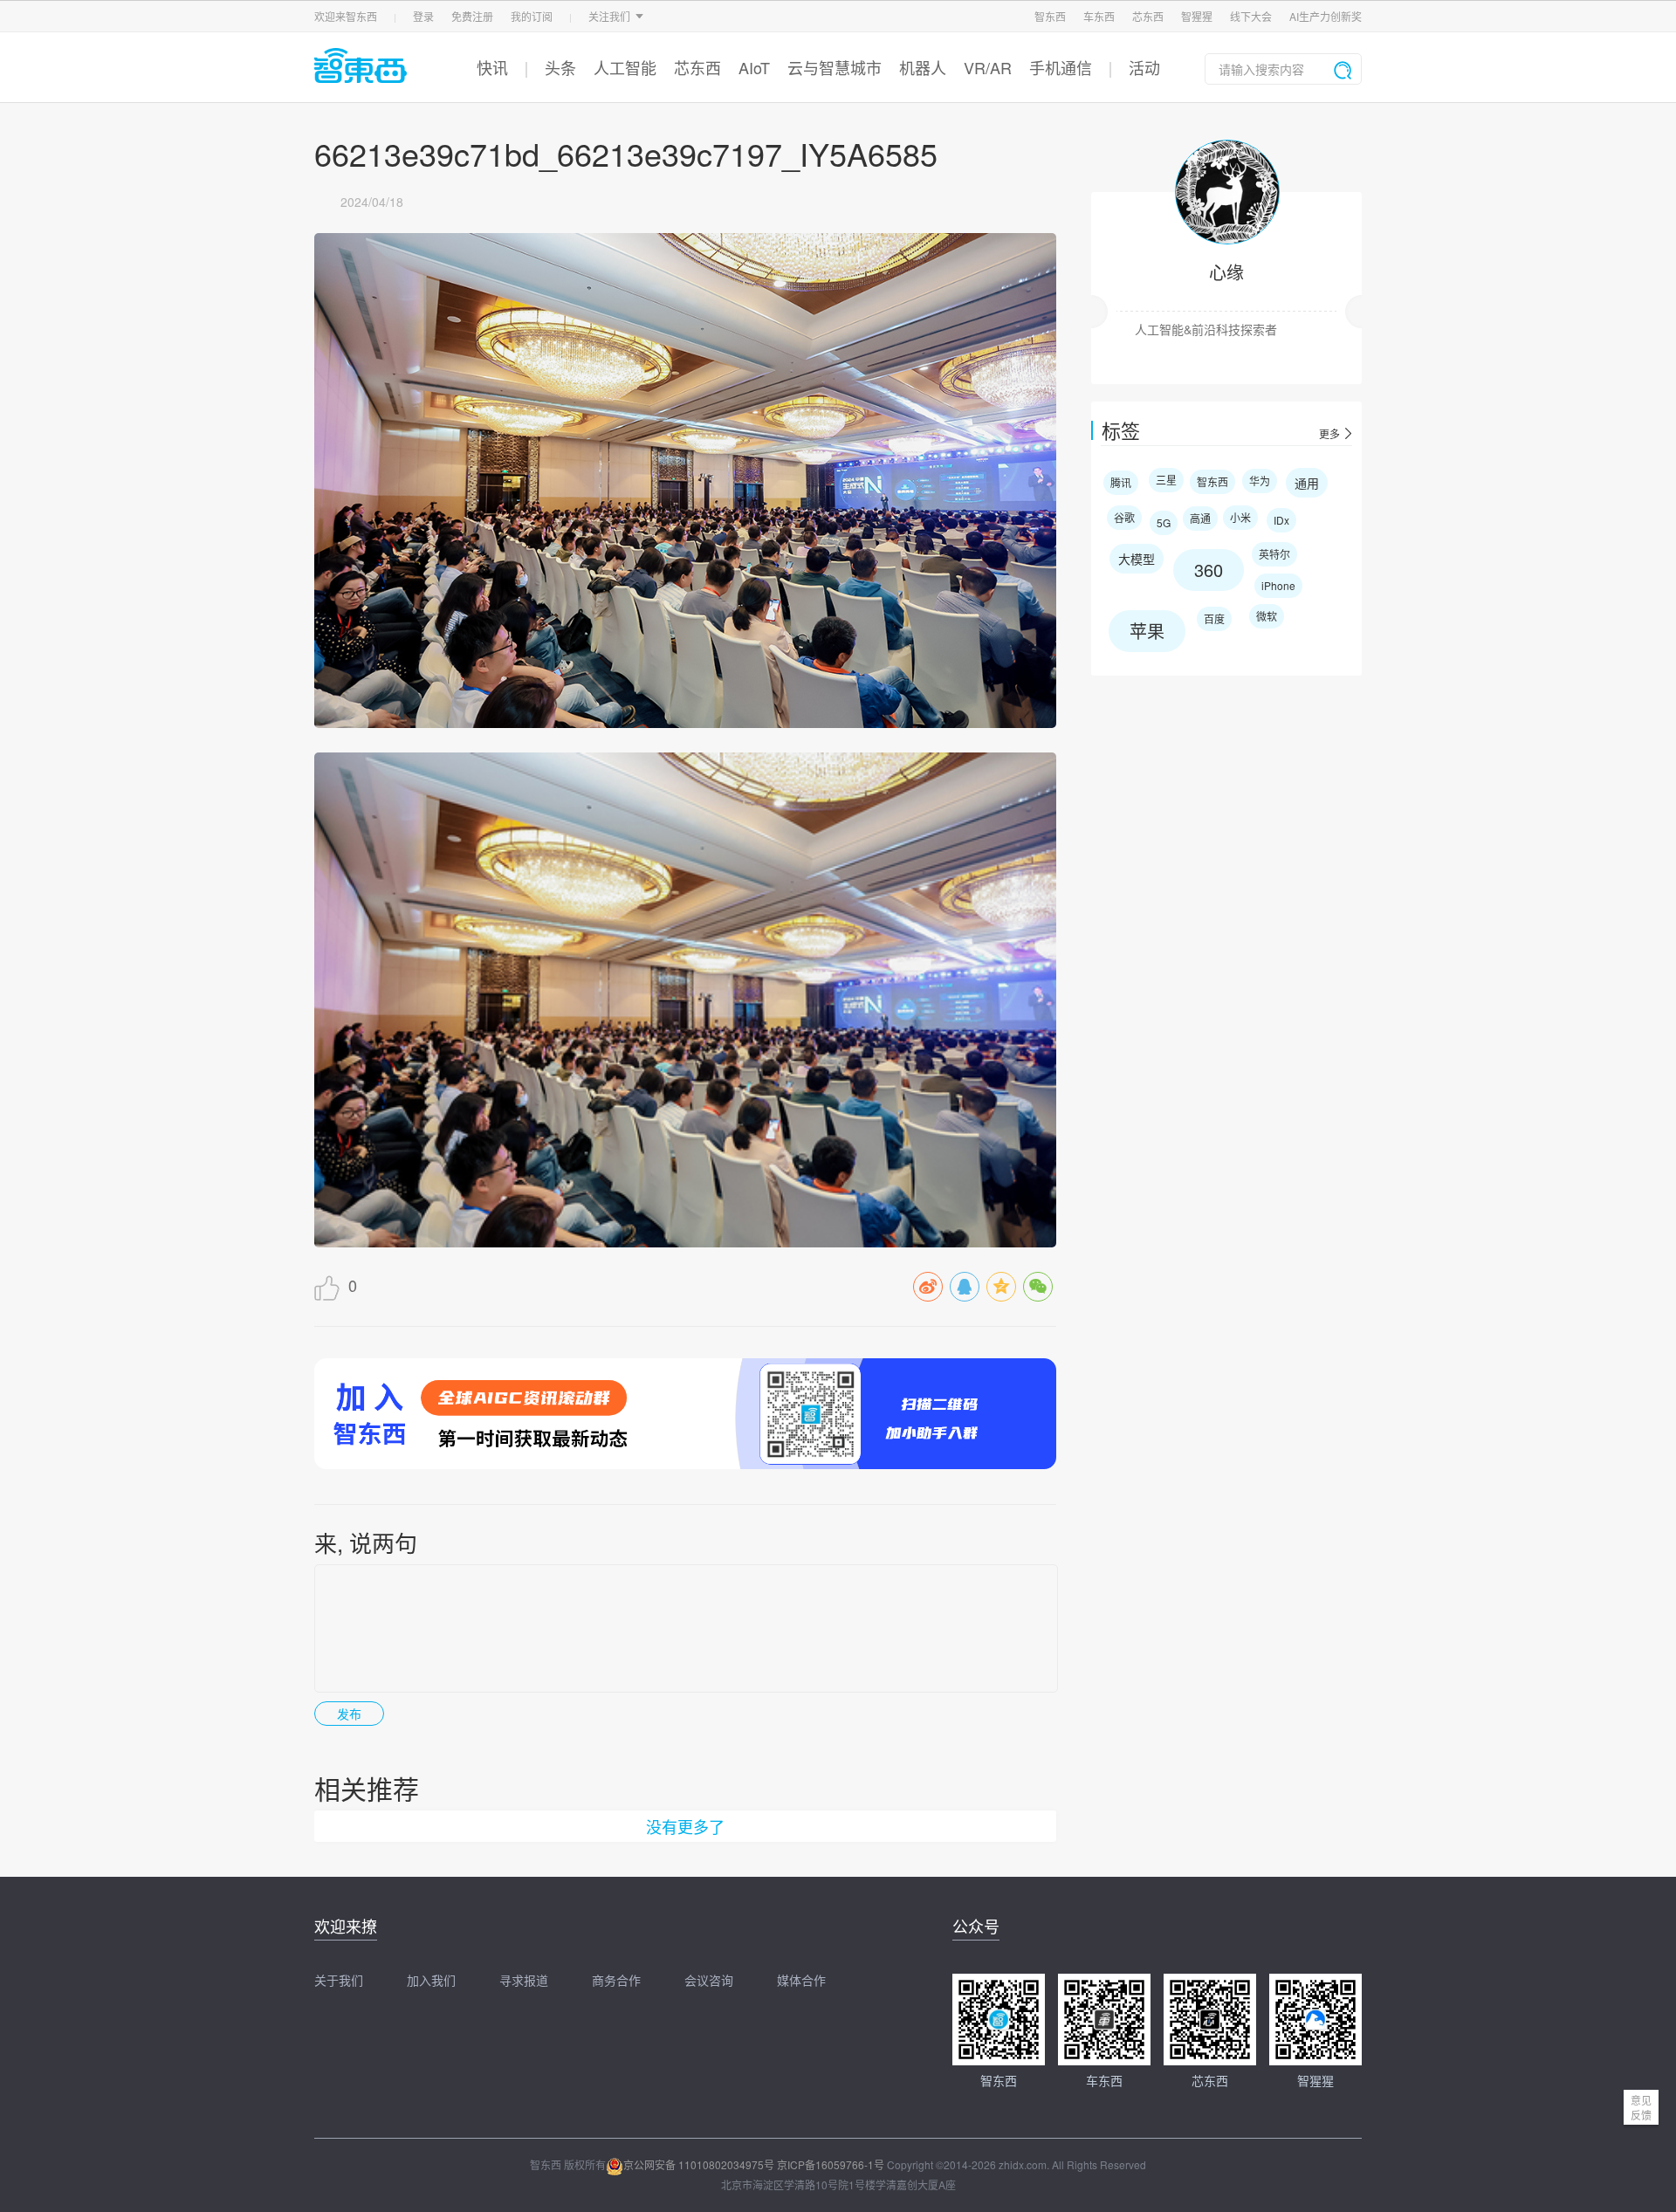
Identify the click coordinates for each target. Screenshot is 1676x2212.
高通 (1200, 518)
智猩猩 (1197, 16)
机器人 (923, 67)
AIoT (754, 67)
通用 (1307, 483)
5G (1164, 522)
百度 (1214, 618)
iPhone (1278, 585)
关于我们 (339, 1980)
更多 (1329, 434)
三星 (1166, 480)
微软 (1267, 616)
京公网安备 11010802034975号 (699, 2164)
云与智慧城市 (835, 67)
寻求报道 (524, 1980)
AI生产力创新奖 (1326, 16)
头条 (560, 67)
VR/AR (988, 67)
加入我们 (431, 1980)
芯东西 (1148, 16)
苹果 (1147, 631)
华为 (1260, 481)
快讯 (492, 67)
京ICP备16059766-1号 (831, 2164)
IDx (1281, 520)
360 (1209, 570)
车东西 (1099, 16)
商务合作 (616, 1980)
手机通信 (1061, 67)
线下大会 (1251, 16)
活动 (1144, 67)
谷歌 (1124, 517)
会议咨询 (709, 1980)
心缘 (1226, 272)
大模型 (1137, 559)
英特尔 (1274, 554)
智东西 (1050, 16)
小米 (1240, 517)
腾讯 (1121, 482)
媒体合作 (801, 1980)
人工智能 (625, 67)
